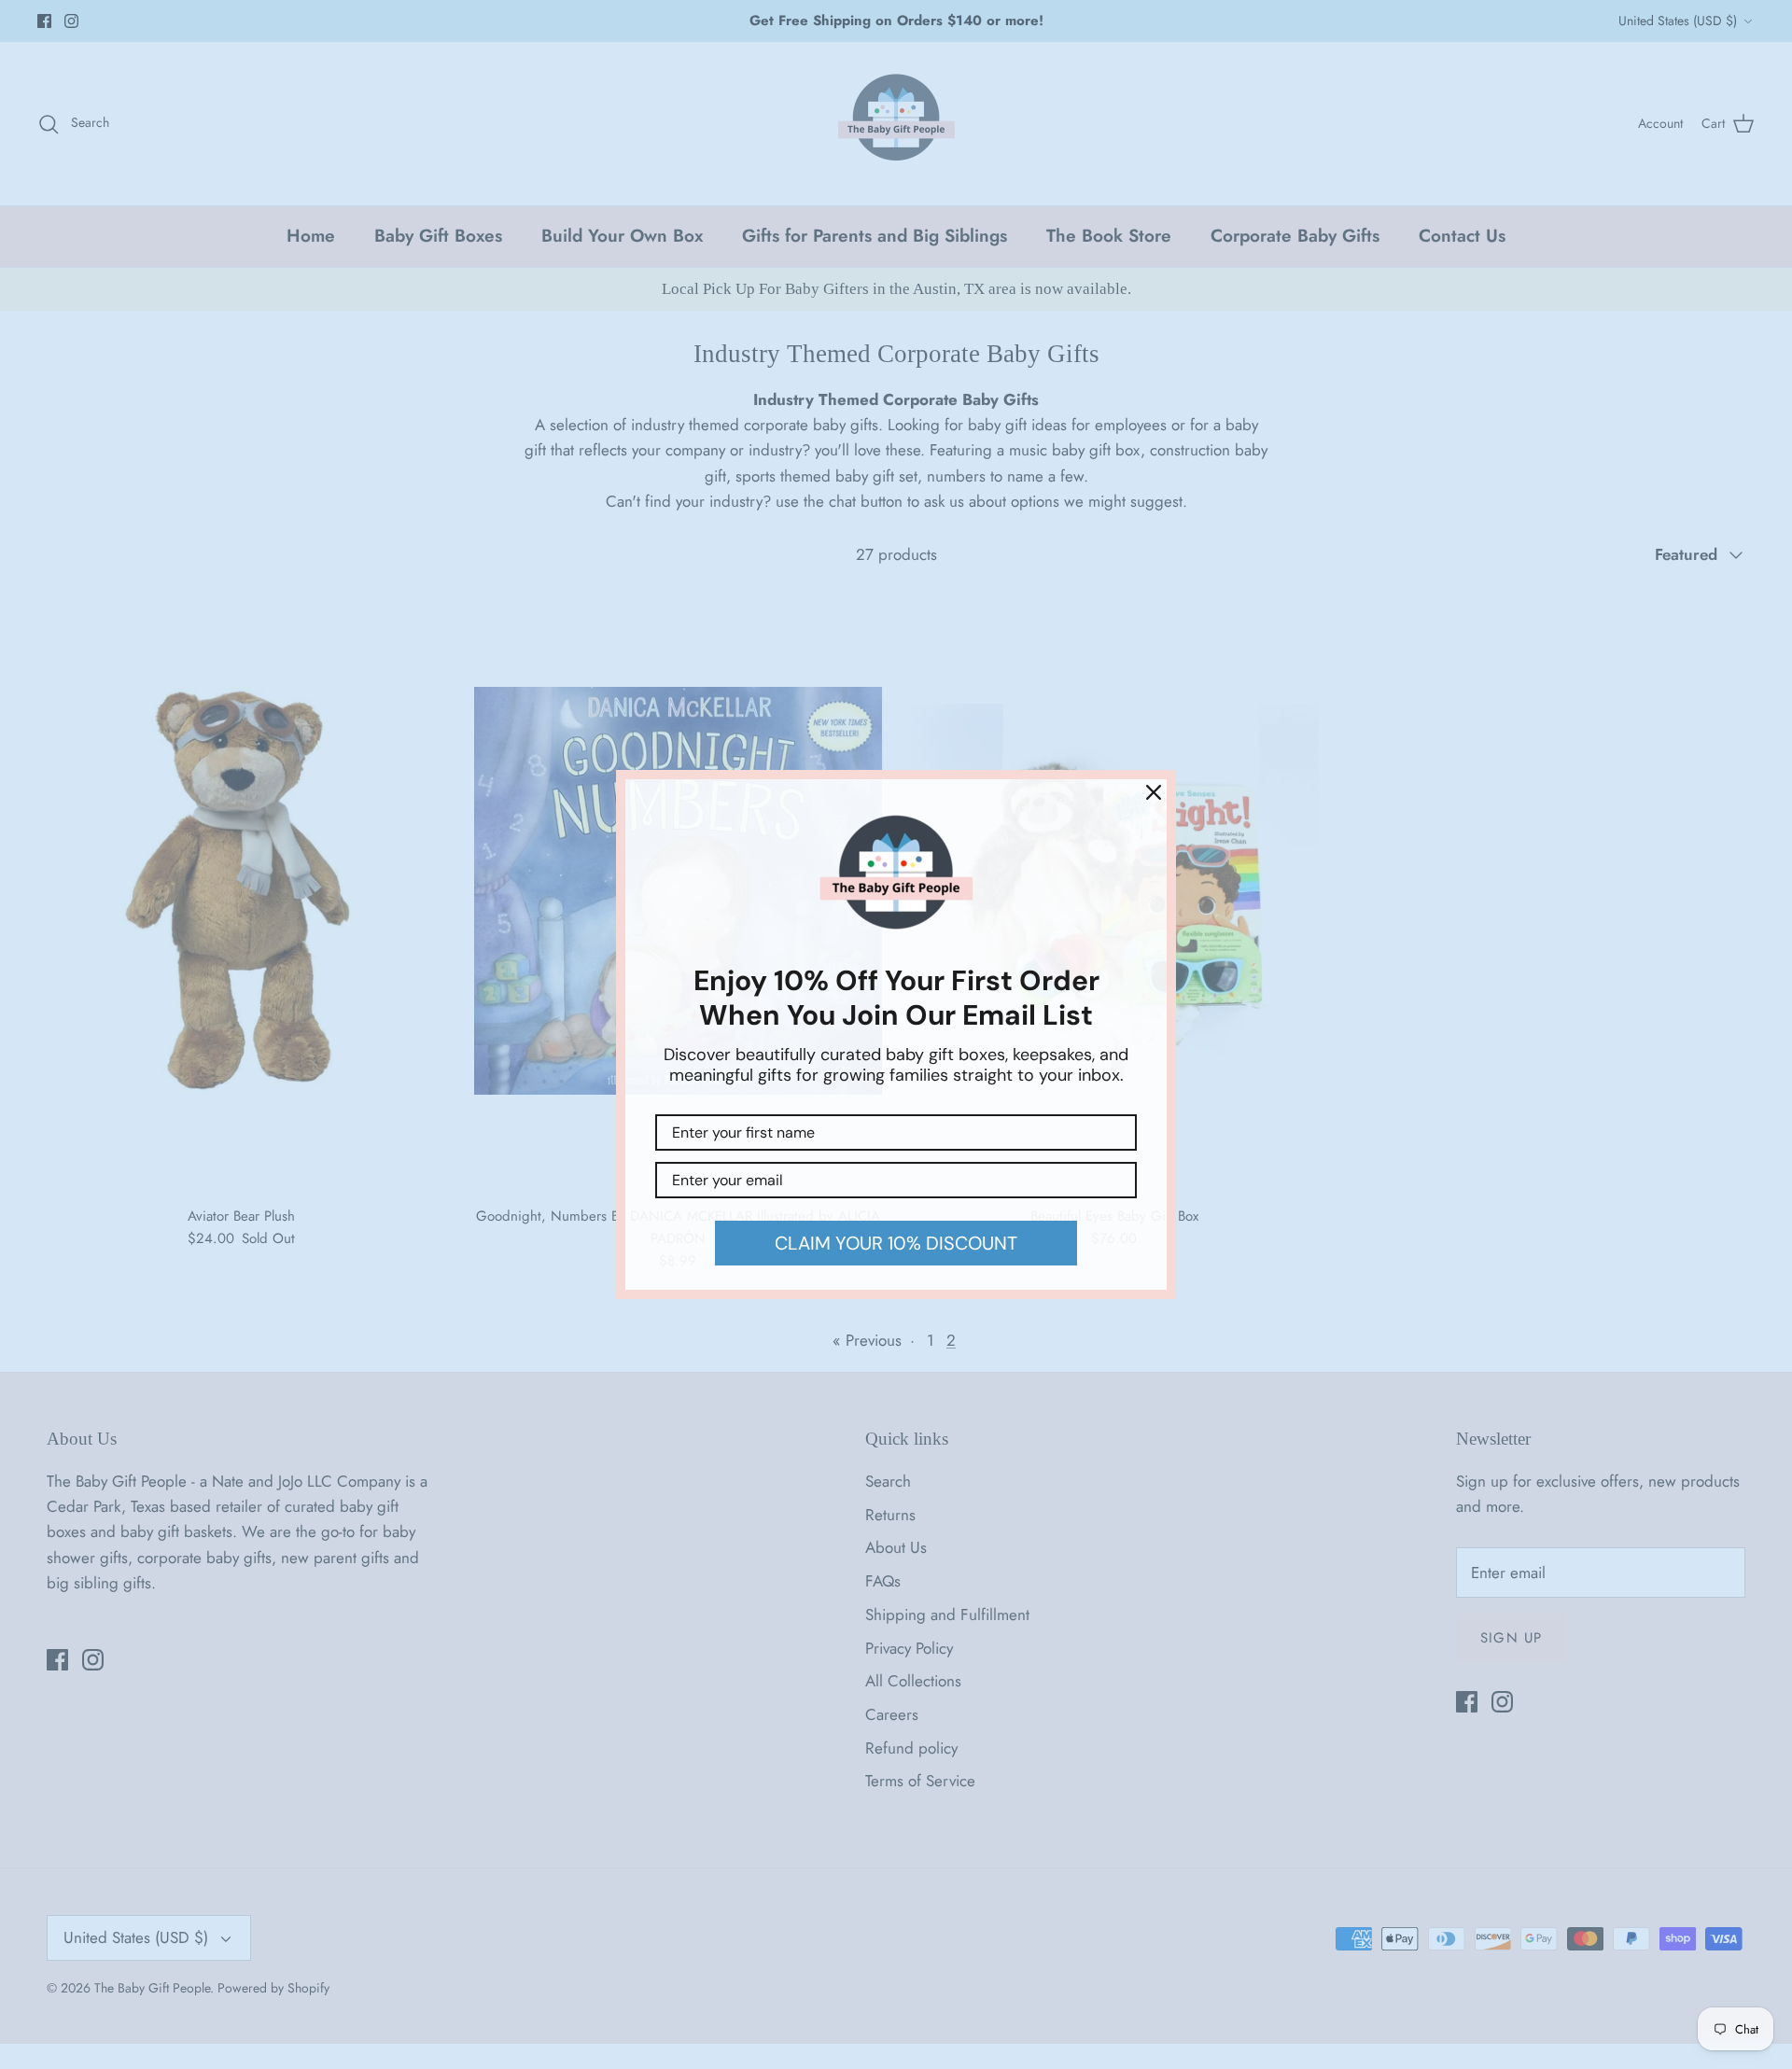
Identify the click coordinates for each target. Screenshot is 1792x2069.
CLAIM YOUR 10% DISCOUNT (896, 1243)
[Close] (1154, 792)
